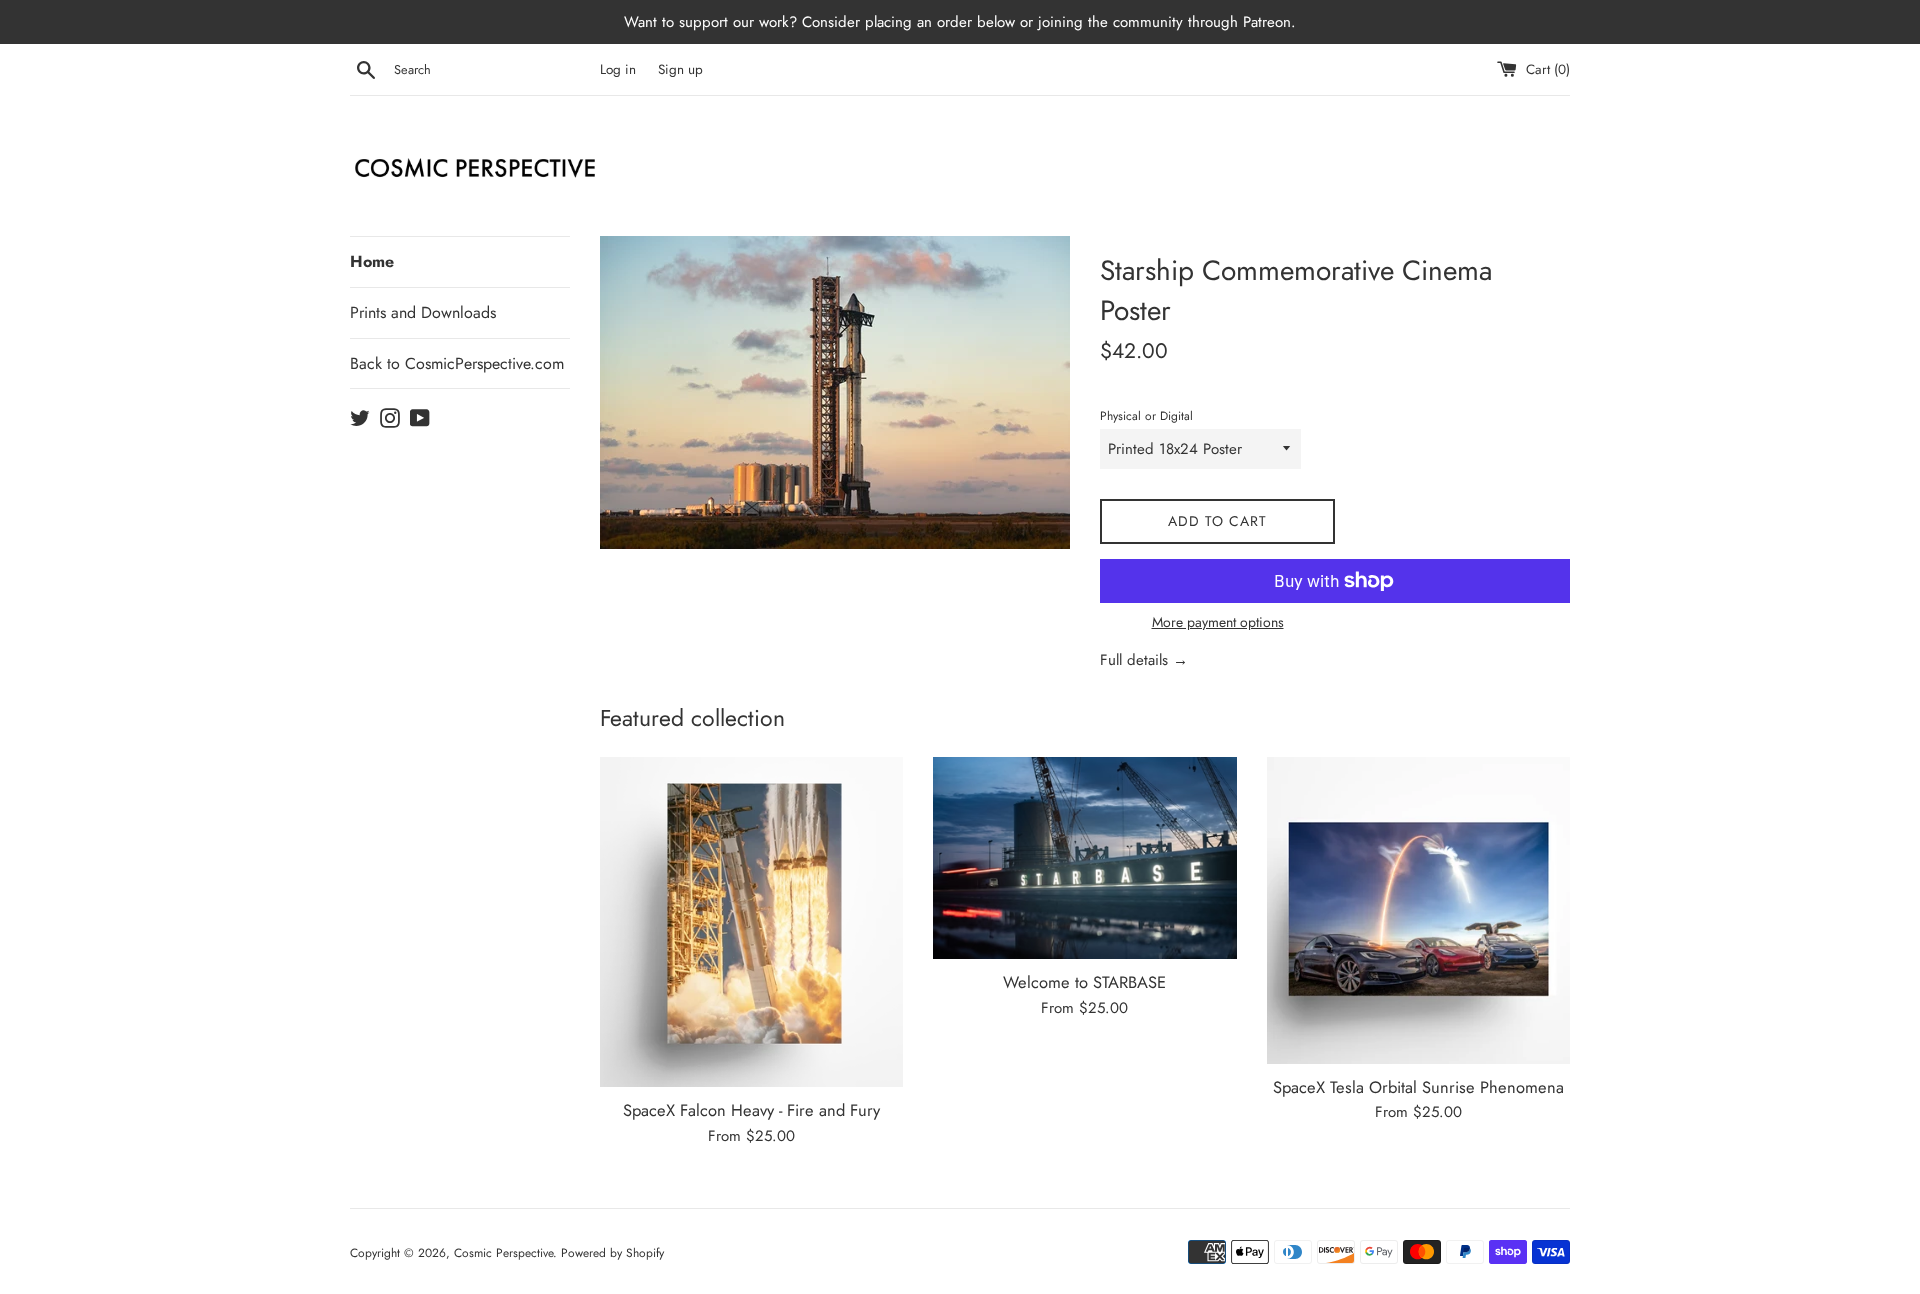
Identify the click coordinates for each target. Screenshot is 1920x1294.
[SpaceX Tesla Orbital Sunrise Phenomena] (1418, 910)
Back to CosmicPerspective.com (457, 363)
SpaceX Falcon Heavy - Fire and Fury (751, 1110)
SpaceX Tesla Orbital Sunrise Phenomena (1418, 1087)
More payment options (1218, 622)
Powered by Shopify (612, 1253)
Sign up (680, 69)
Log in (618, 69)
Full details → (1144, 660)
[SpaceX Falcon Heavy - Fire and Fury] (751, 922)
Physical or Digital (1146, 416)
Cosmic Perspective (503, 1253)
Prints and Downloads (423, 312)
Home (372, 261)
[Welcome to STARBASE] (1084, 858)
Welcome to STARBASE (1084, 982)
